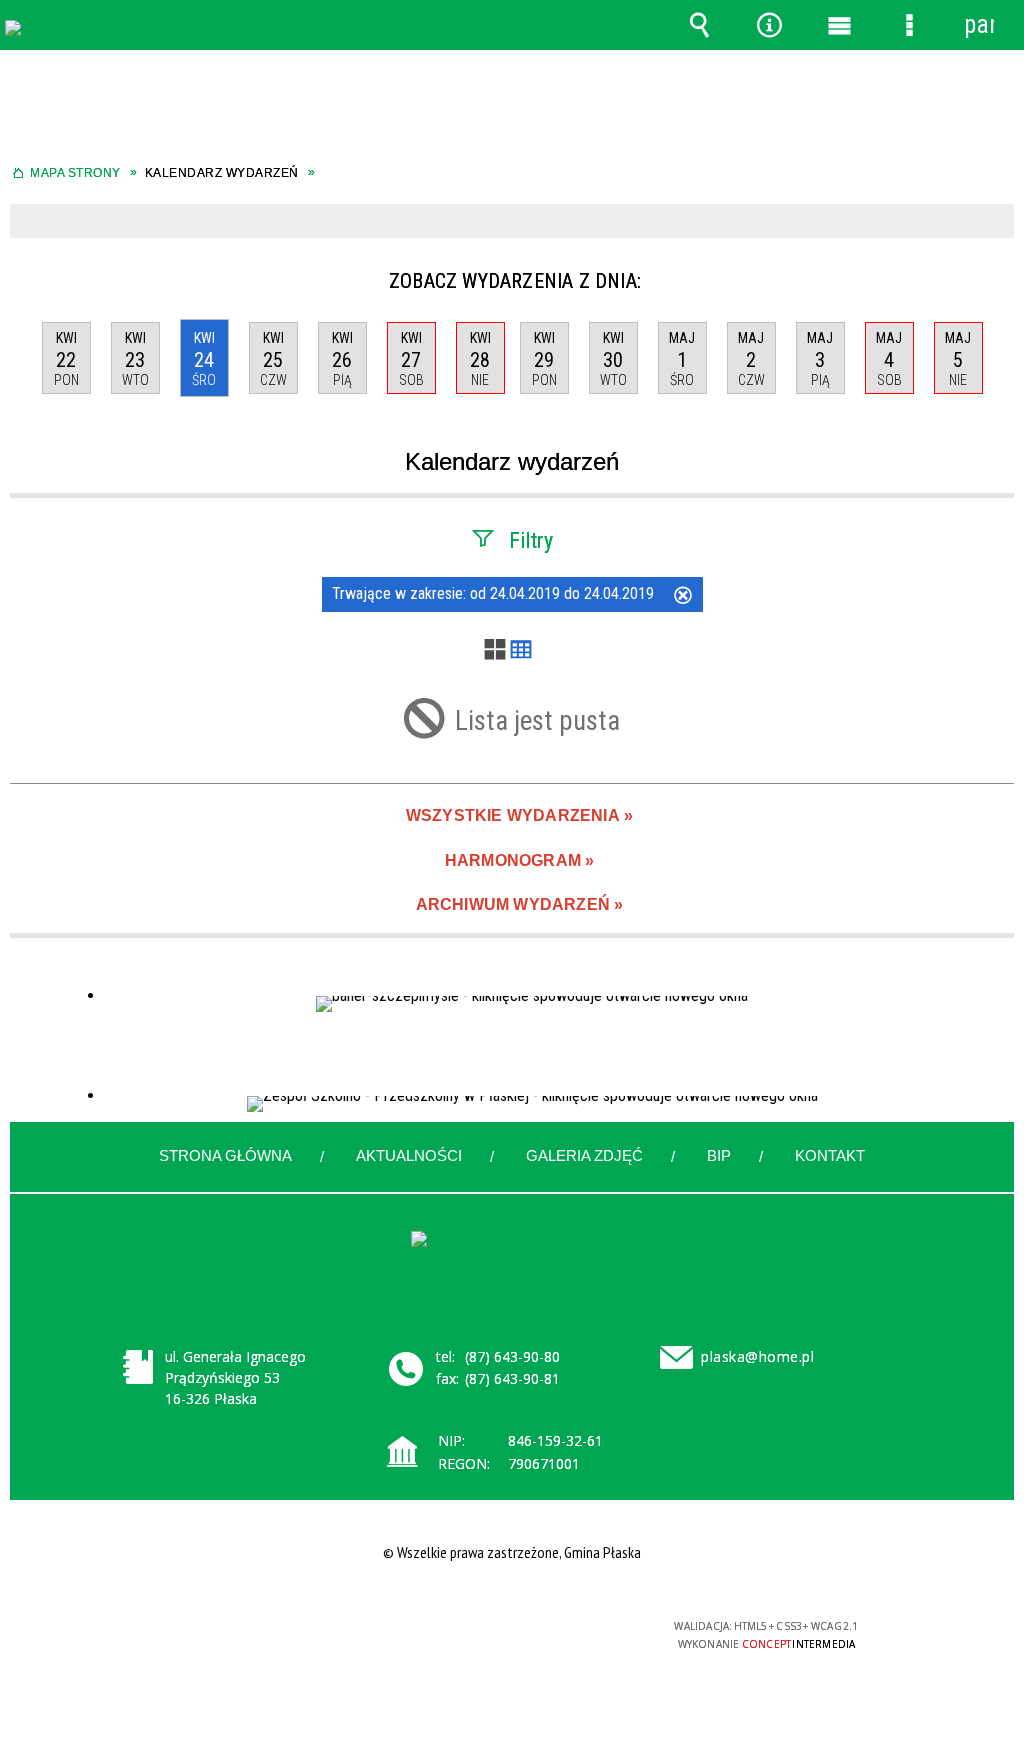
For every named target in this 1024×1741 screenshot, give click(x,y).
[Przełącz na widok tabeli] (521, 651)
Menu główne (839, 25)
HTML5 (477, 1634)
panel (979, 24)
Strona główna (225, 1155)
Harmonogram (513, 860)
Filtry (531, 540)
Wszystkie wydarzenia (513, 815)
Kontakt (830, 1155)
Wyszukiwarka (699, 25)
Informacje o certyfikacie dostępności (254, 1639)
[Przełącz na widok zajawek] (495, 651)
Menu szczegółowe (909, 25)
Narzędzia (769, 25)
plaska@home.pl (757, 1356)
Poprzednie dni (29, 273)
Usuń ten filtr (683, 597)
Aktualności (409, 1155)
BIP (719, 1155)
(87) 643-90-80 (512, 1356)
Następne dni (992, 273)
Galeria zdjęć (584, 1155)
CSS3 (507, 1634)
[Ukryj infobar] (996, 222)
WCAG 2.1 (570, 1633)
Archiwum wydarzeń (513, 904)
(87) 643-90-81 (512, 1378)
